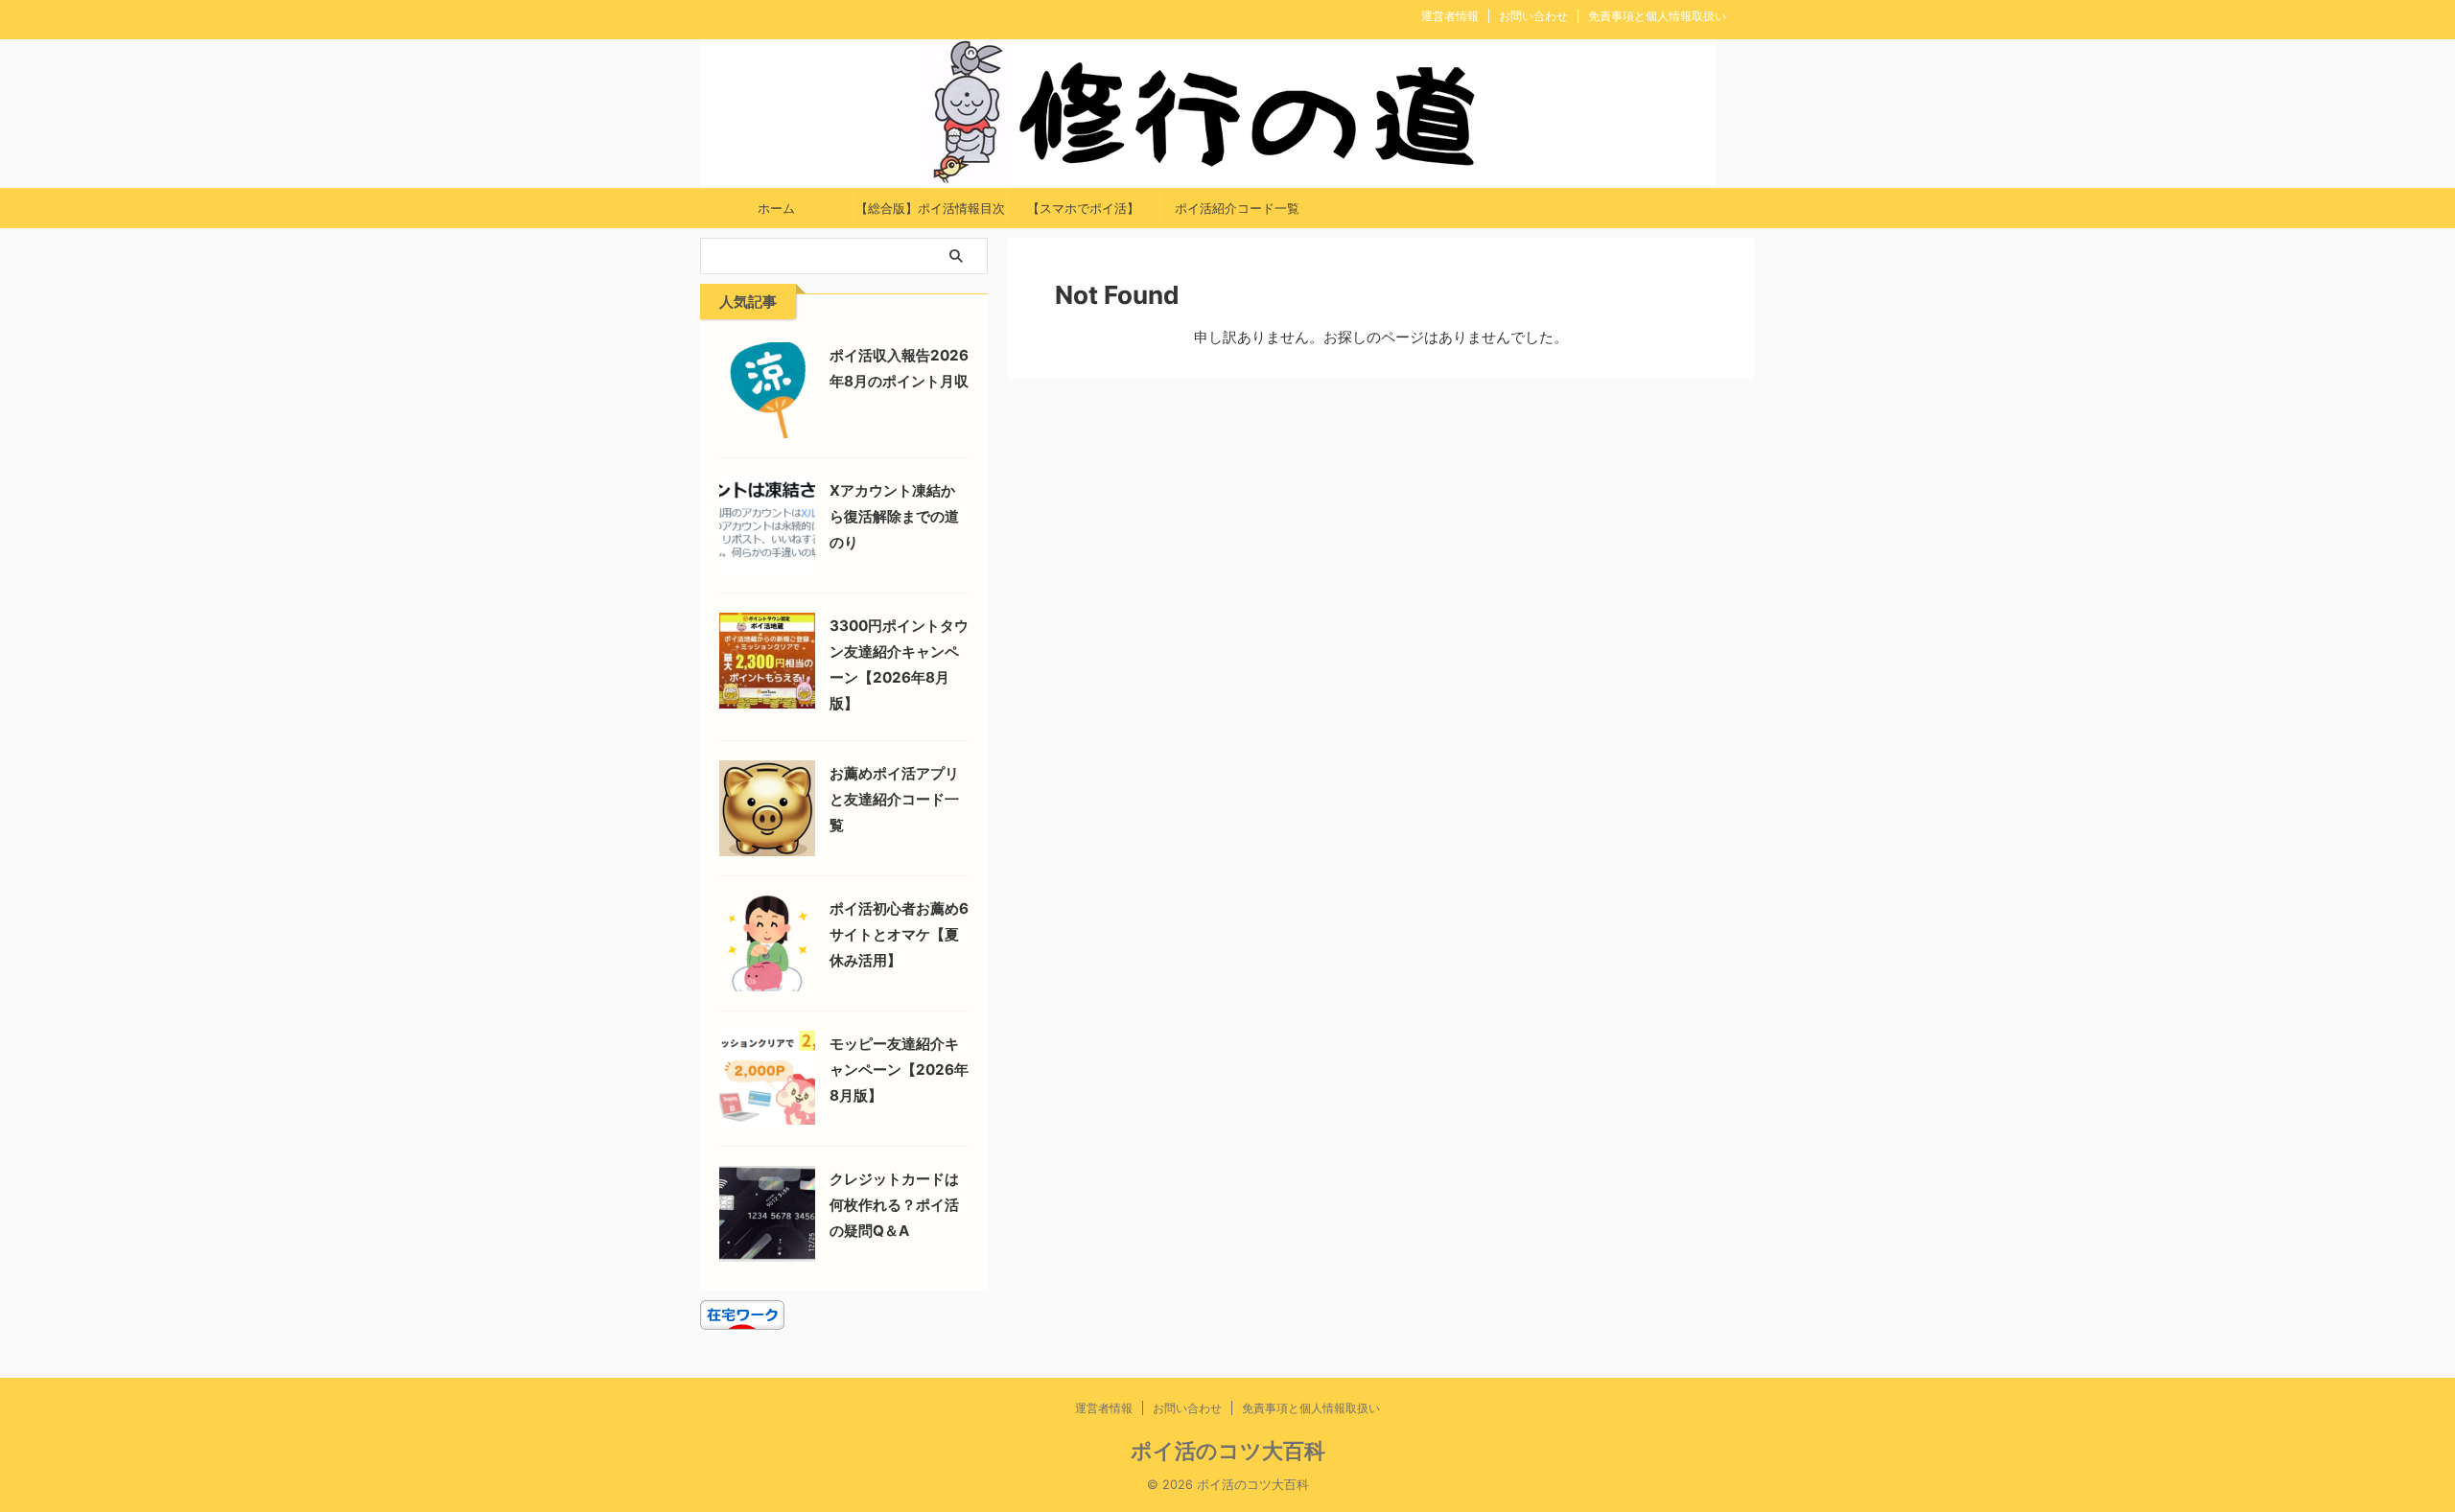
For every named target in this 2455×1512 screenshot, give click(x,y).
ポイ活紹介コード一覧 (1237, 208)
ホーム (776, 208)
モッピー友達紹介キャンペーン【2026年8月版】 (899, 1070)
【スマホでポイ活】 (1083, 208)
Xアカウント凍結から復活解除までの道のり (894, 516)
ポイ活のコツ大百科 (1228, 1451)
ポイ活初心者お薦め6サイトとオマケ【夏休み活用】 (899, 934)
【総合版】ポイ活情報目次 (930, 208)
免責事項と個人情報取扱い (1657, 16)
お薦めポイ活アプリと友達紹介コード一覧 (894, 799)
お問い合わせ (1533, 16)
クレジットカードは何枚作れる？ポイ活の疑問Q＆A (894, 1205)
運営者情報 (1450, 16)
